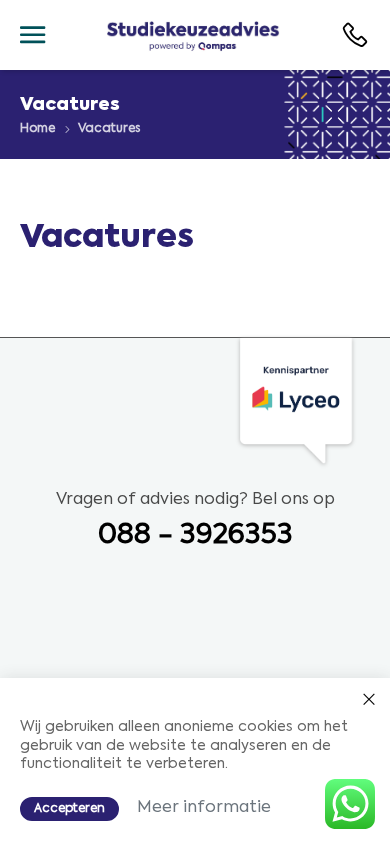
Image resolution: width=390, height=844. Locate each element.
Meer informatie (204, 808)
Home (37, 129)
